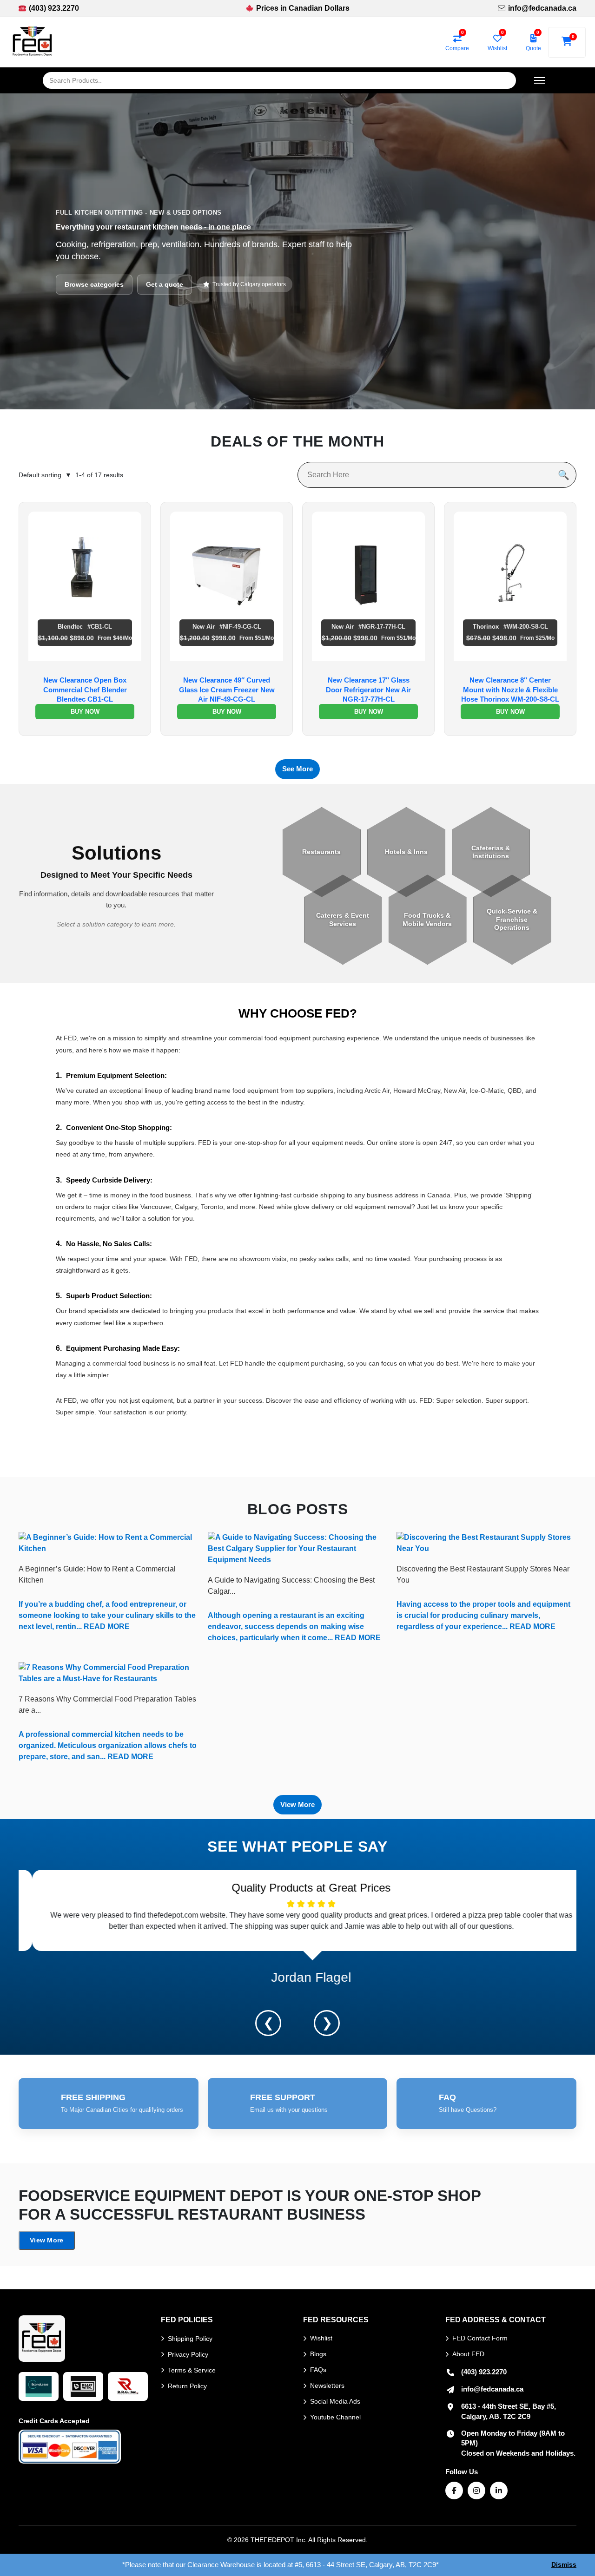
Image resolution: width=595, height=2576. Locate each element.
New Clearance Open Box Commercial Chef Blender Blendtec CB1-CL (85, 690)
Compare (457, 48)
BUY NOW (85, 712)
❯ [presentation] (327, 2023)
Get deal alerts (183, 302)
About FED (468, 2354)
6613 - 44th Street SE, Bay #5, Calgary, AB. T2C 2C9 (509, 2411)
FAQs (318, 2370)
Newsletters (327, 2385)
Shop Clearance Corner (101, 302)
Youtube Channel (335, 2417)
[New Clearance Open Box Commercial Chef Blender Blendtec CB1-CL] (85, 567)
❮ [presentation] (268, 2023)
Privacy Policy (188, 2354)
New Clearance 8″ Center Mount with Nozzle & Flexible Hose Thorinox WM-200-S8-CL (510, 690)
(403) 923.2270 (54, 8)
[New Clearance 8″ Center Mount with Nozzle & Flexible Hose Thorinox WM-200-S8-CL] (510, 567)
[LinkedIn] (499, 2491)
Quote (533, 48)
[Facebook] (454, 2491)
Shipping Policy (190, 2339)
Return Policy (187, 2386)
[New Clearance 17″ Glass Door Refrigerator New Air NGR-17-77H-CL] (368, 567)
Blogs (318, 2354)
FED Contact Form (480, 2338)
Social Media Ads (335, 2401)
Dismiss (564, 2564)
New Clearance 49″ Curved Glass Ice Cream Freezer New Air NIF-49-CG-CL (227, 690)
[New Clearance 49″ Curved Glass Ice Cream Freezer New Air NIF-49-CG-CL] (227, 567)
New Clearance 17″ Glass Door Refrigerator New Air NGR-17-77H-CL (368, 690)
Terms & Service (192, 2370)
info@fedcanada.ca (542, 8)
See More (297, 769)
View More (297, 1804)
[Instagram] (476, 2491)
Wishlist (497, 48)
